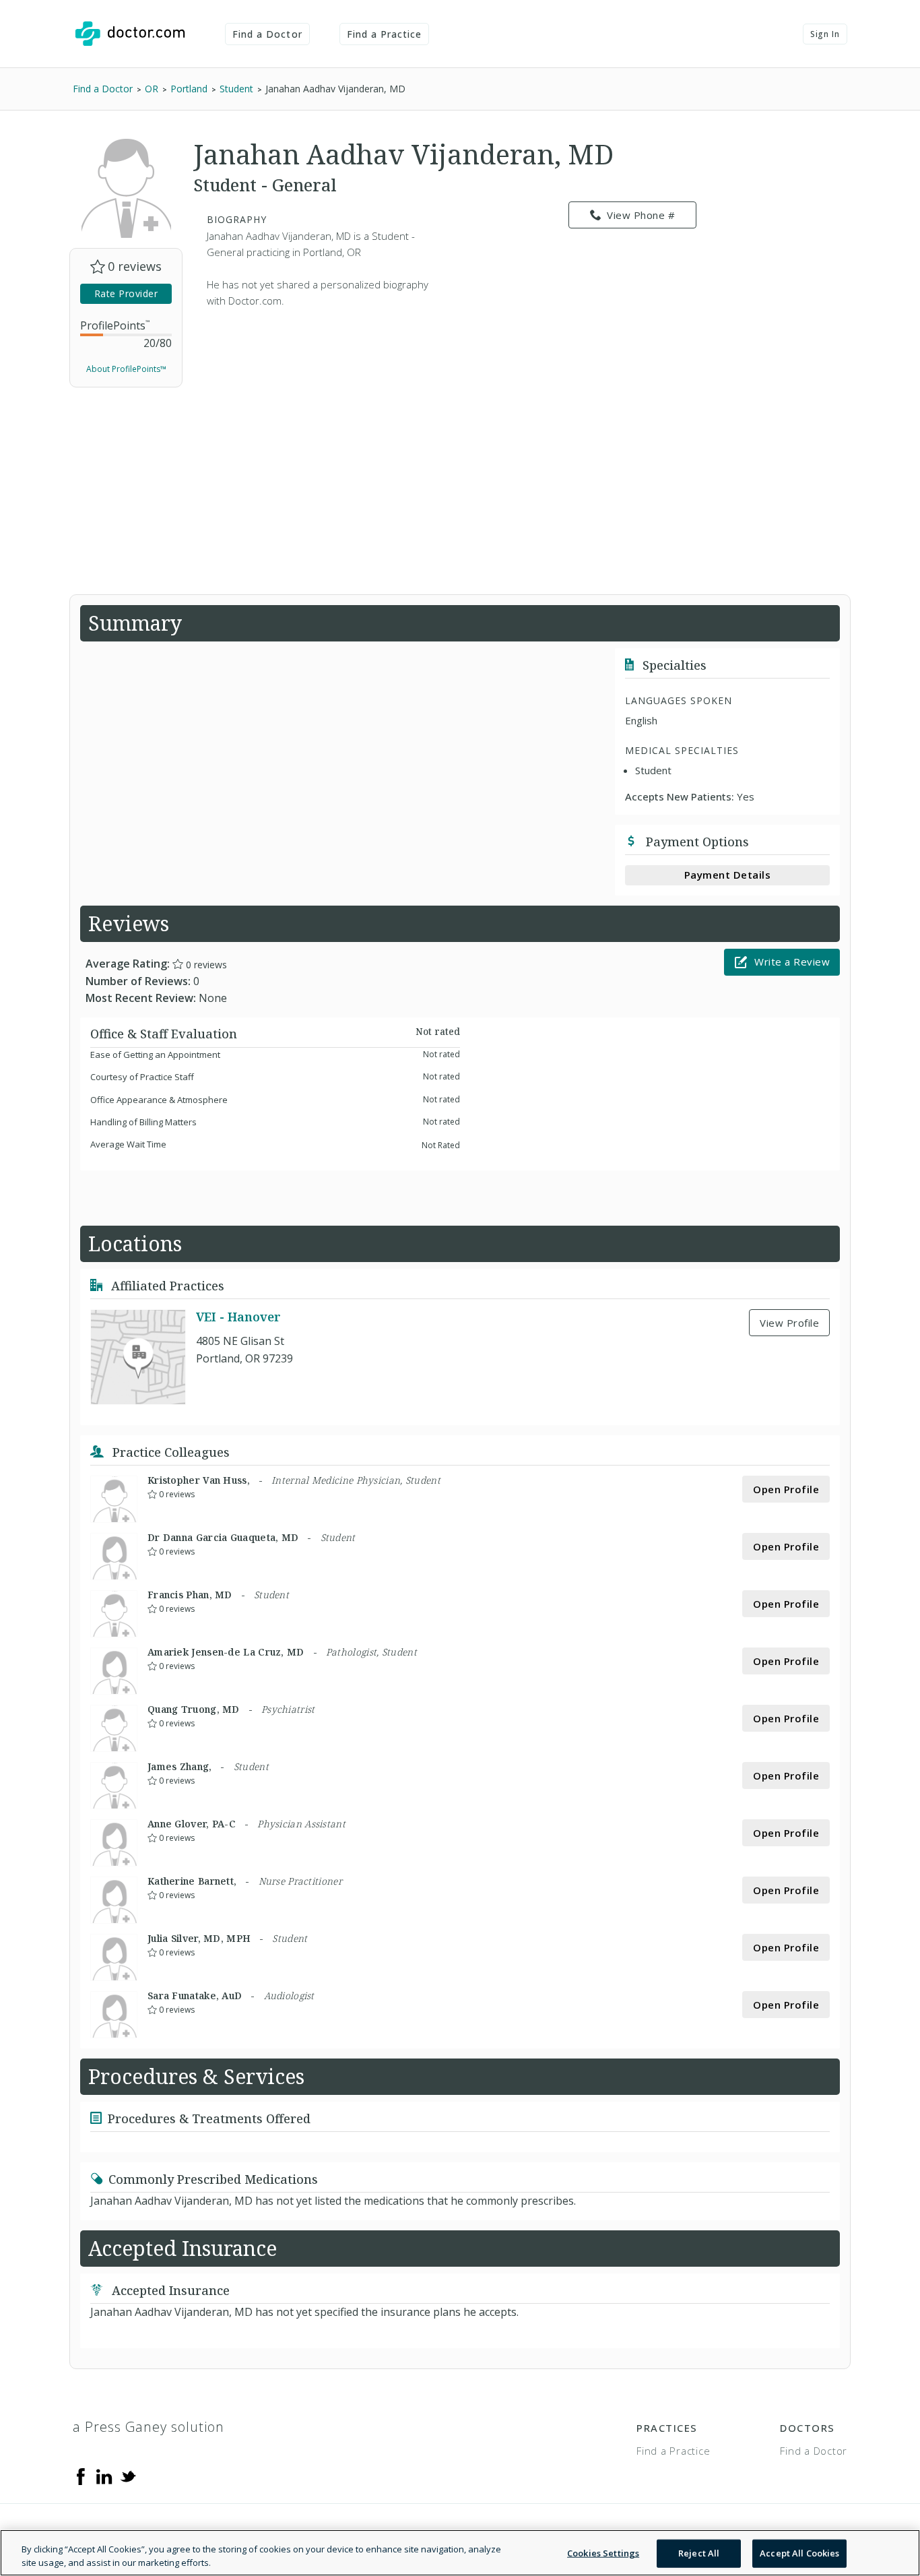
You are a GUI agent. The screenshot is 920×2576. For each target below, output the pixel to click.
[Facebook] (81, 2476)
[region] (460, 2553)
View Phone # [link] (641, 215)
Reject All (699, 2553)
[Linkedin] (104, 2476)
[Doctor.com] (130, 34)
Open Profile (786, 1489)
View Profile (789, 1323)
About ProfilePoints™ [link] (126, 369)
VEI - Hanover (238, 1317)
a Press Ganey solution (149, 2427)
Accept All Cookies (799, 2553)
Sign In (825, 34)
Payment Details (728, 875)
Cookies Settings (603, 2553)
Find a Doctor (267, 34)
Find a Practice (385, 34)
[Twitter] (128, 2476)
